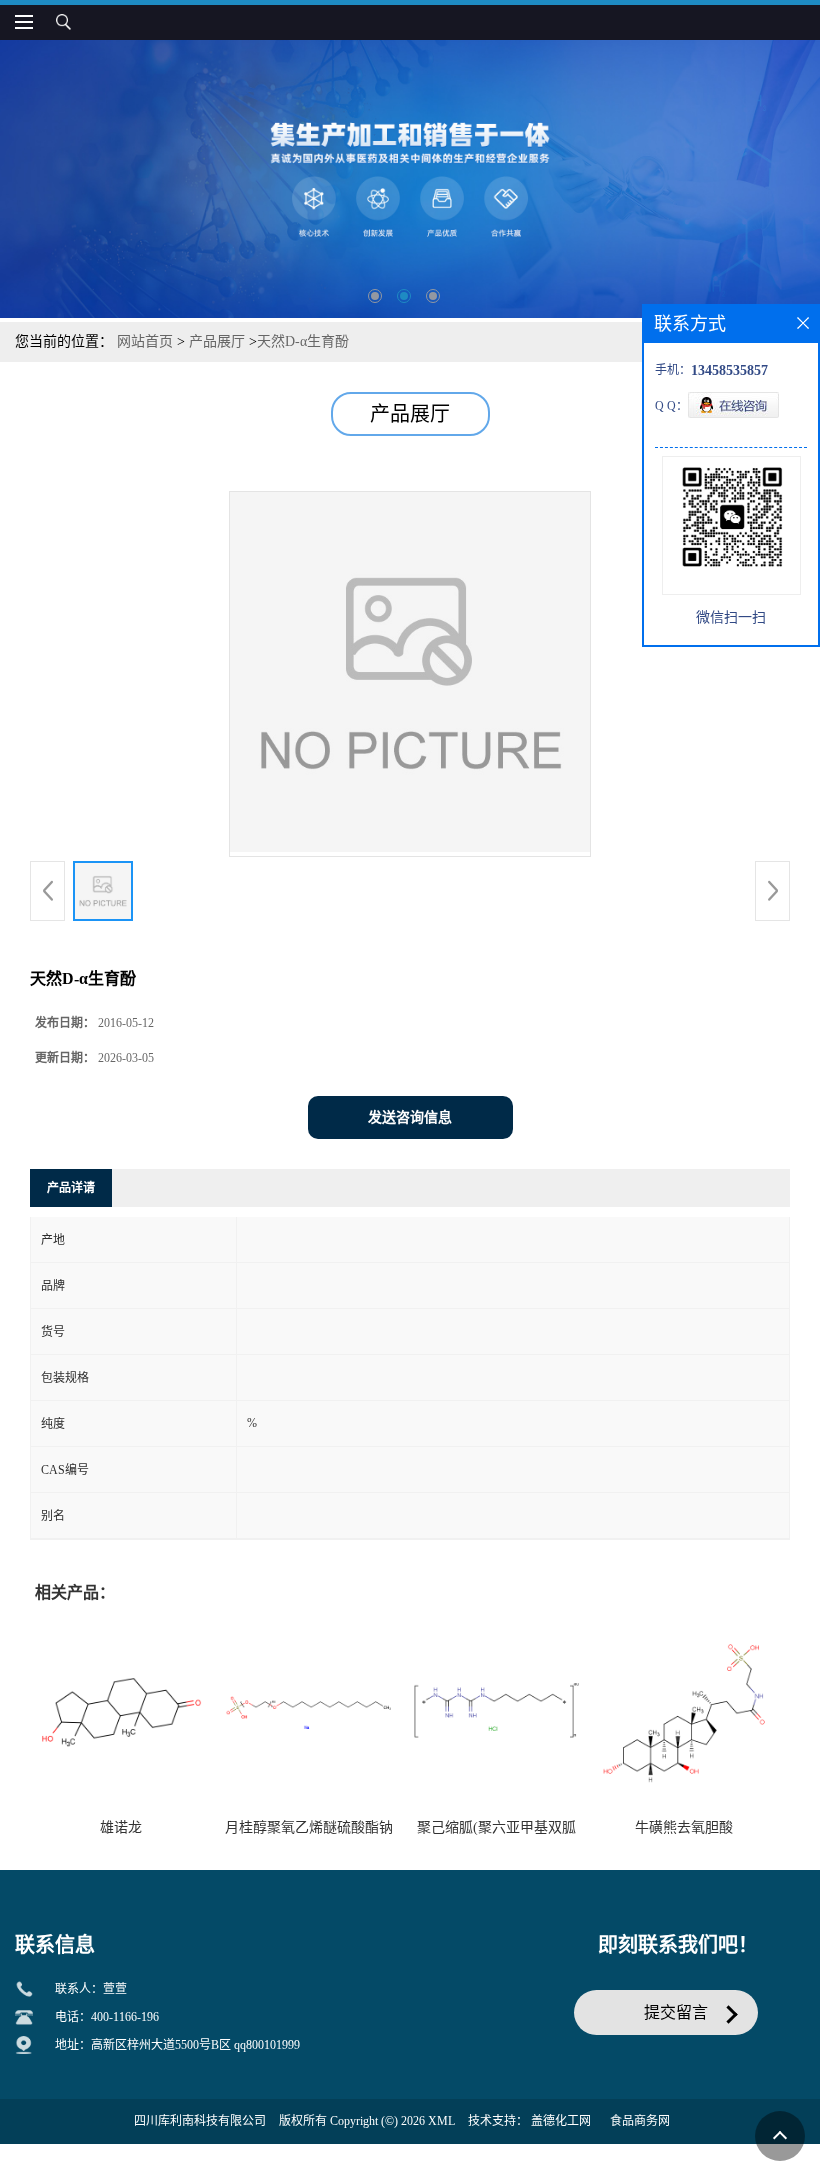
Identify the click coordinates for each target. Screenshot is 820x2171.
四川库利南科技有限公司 (200, 2121)
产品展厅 (217, 341)
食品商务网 (640, 2121)
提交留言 (676, 2012)
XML (441, 2121)
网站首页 (145, 341)
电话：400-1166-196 (107, 2017)
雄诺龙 (121, 1827)
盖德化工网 (561, 2121)
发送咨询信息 (410, 1117)
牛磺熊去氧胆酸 (684, 1827)
